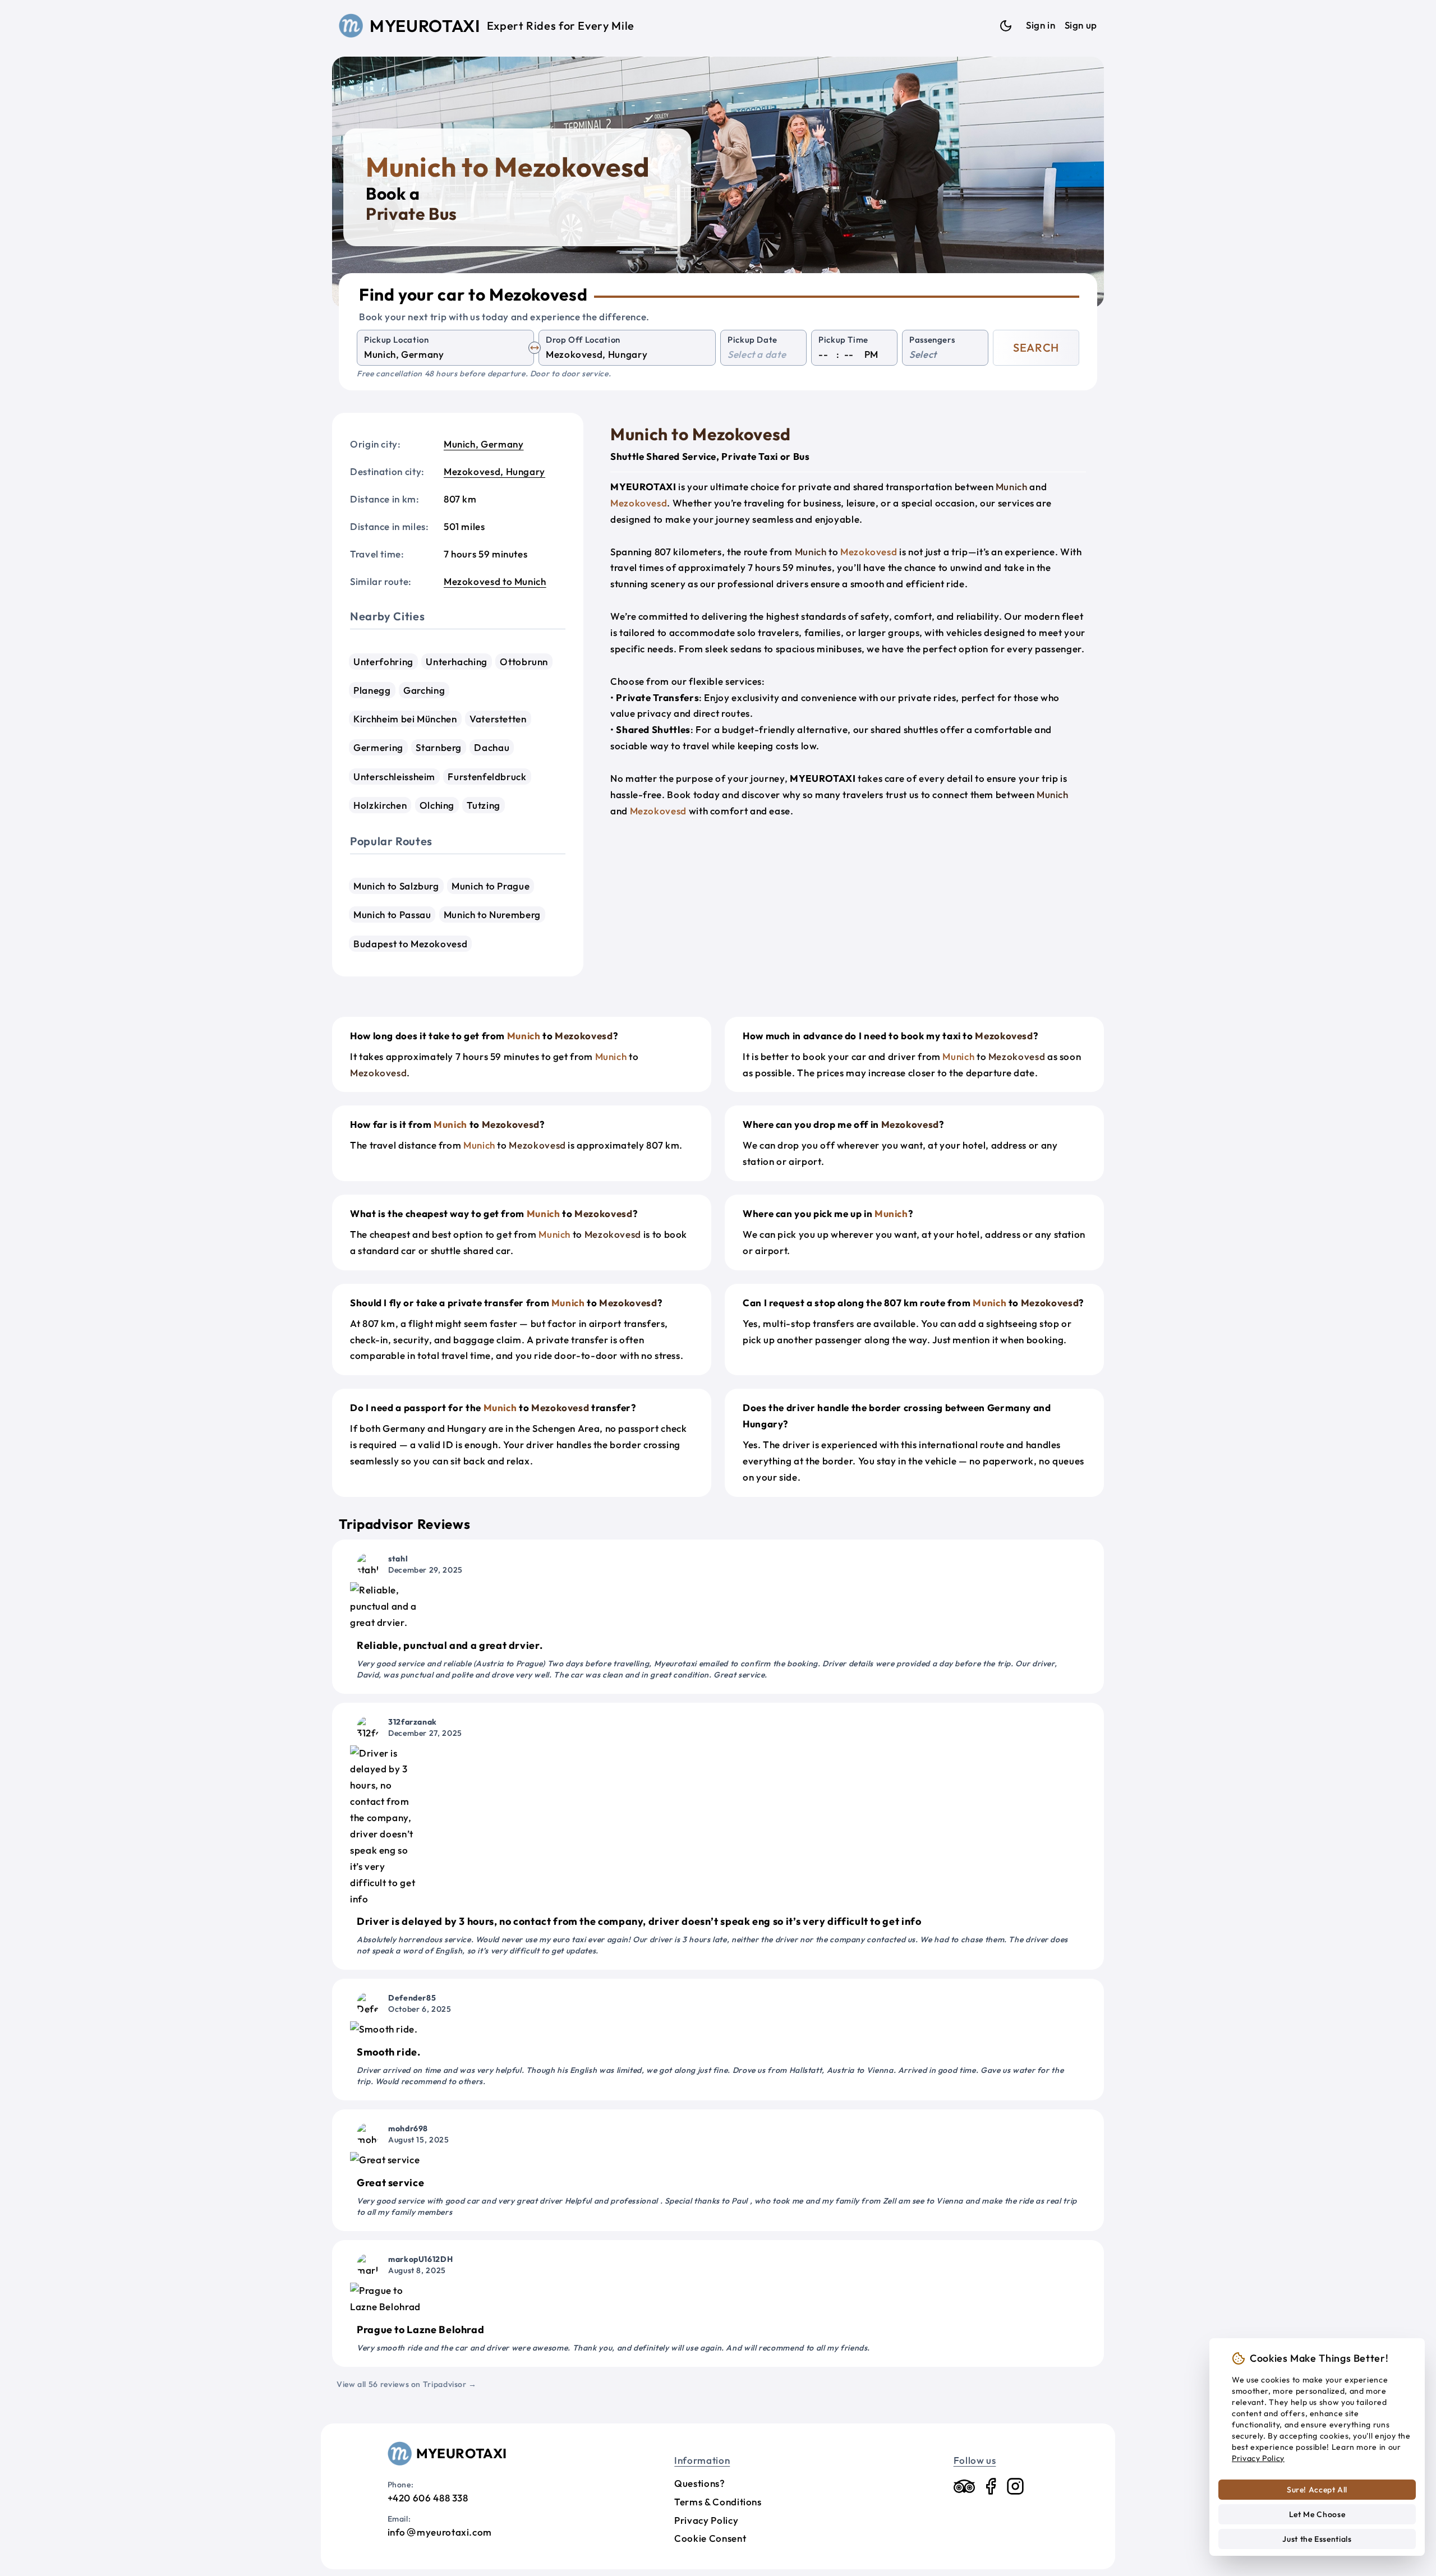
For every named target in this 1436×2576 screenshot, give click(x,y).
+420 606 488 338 (428, 2498)
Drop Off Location (583, 340)
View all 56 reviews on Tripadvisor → (407, 2384)
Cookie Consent (710, 2538)
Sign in (1041, 25)
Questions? (699, 2483)
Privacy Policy (706, 2520)
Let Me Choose (1317, 2514)
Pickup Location (397, 340)
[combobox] (445, 355)
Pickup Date (752, 340)
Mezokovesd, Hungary (494, 471)
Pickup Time (843, 340)
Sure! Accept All (1317, 2490)
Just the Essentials (1317, 2539)
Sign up (1081, 25)
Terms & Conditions (718, 2502)
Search (1036, 347)
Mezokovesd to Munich (495, 581)
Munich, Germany (484, 444)
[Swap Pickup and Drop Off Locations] (535, 348)
